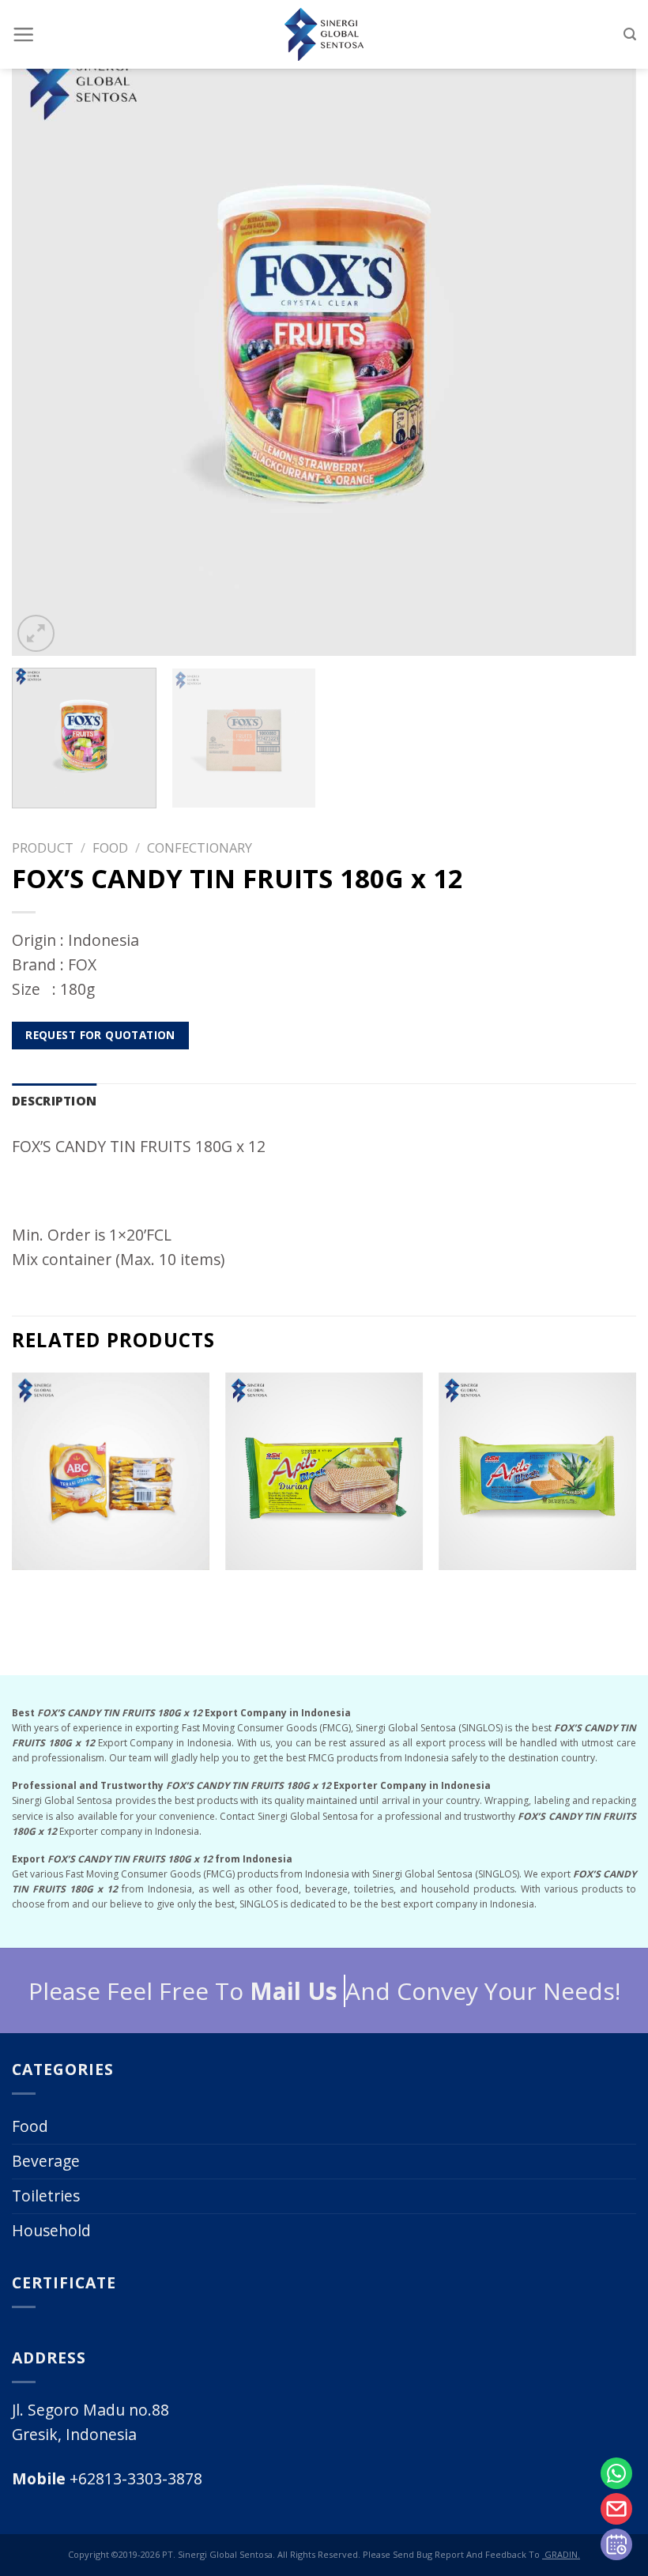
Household (51, 2230)
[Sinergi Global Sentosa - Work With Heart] (324, 34)
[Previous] (44, 344)
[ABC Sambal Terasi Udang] (111, 1471)
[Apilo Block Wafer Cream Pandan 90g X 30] (537, 1471)
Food (30, 2126)
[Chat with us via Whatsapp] (616, 2473)
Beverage (46, 2161)
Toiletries (46, 2196)
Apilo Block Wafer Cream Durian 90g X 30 (324, 1587)
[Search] (630, 34)
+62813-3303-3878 (107, 2478)
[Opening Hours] (616, 2544)
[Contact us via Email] (616, 2509)
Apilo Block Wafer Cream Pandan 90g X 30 (537, 1587)
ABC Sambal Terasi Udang (111, 1582)
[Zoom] (36, 633)
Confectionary (200, 847)
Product (43, 847)
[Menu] (23, 34)
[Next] (604, 344)
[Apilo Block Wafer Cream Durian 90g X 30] (324, 1471)
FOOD (110, 847)
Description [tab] (54, 1101)
